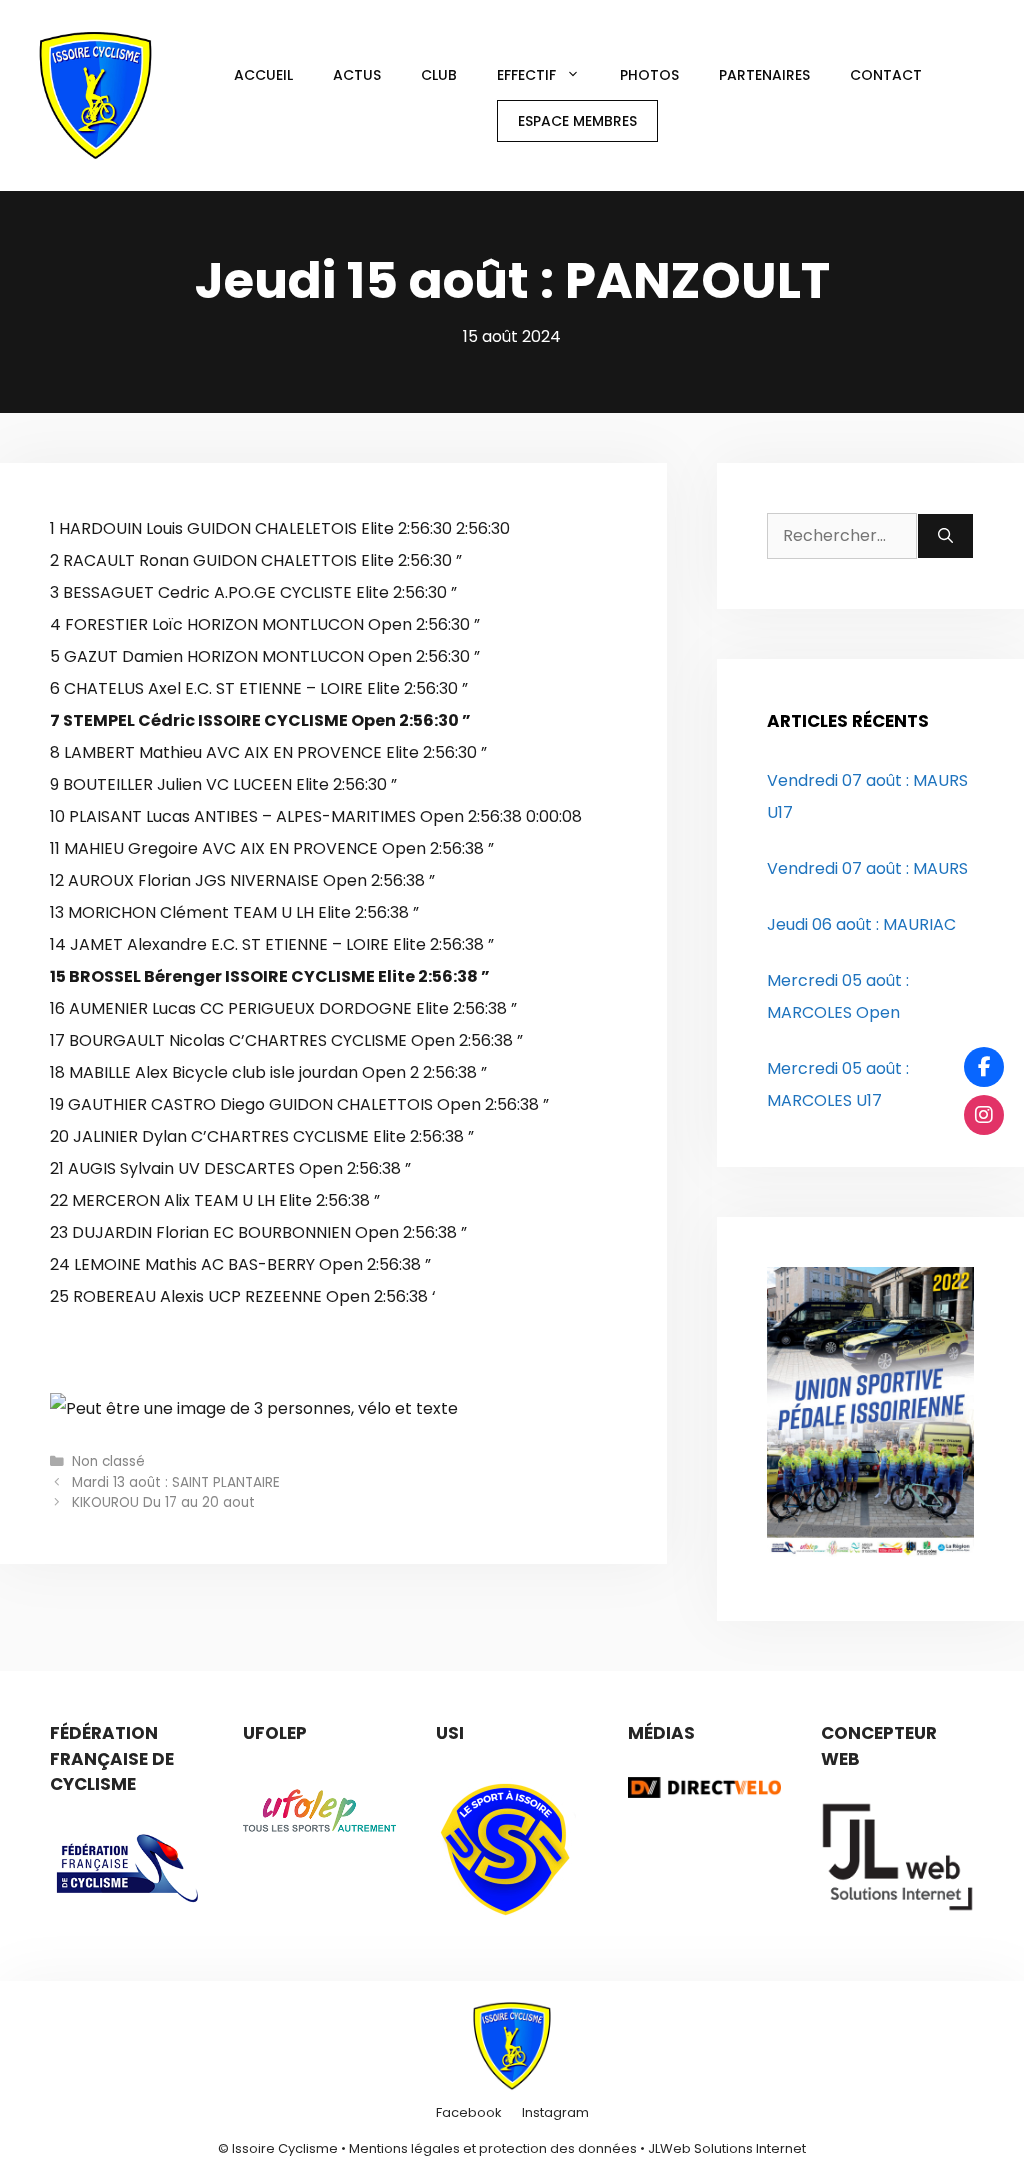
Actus (357, 75)
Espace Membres (577, 121)
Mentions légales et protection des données (493, 2148)
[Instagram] (984, 1115)
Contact (886, 75)
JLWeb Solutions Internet (727, 2148)
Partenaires (764, 75)
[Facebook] (984, 1067)
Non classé (108, 1461)
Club (439, 75)
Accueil (263, 75)
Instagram (555, 2112)
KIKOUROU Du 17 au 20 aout (163, 1502)
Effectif (526, 75)
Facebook (469, 2112)
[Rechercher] (945, 536)
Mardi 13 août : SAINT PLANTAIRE (176, 1482)
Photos (649, 75)
